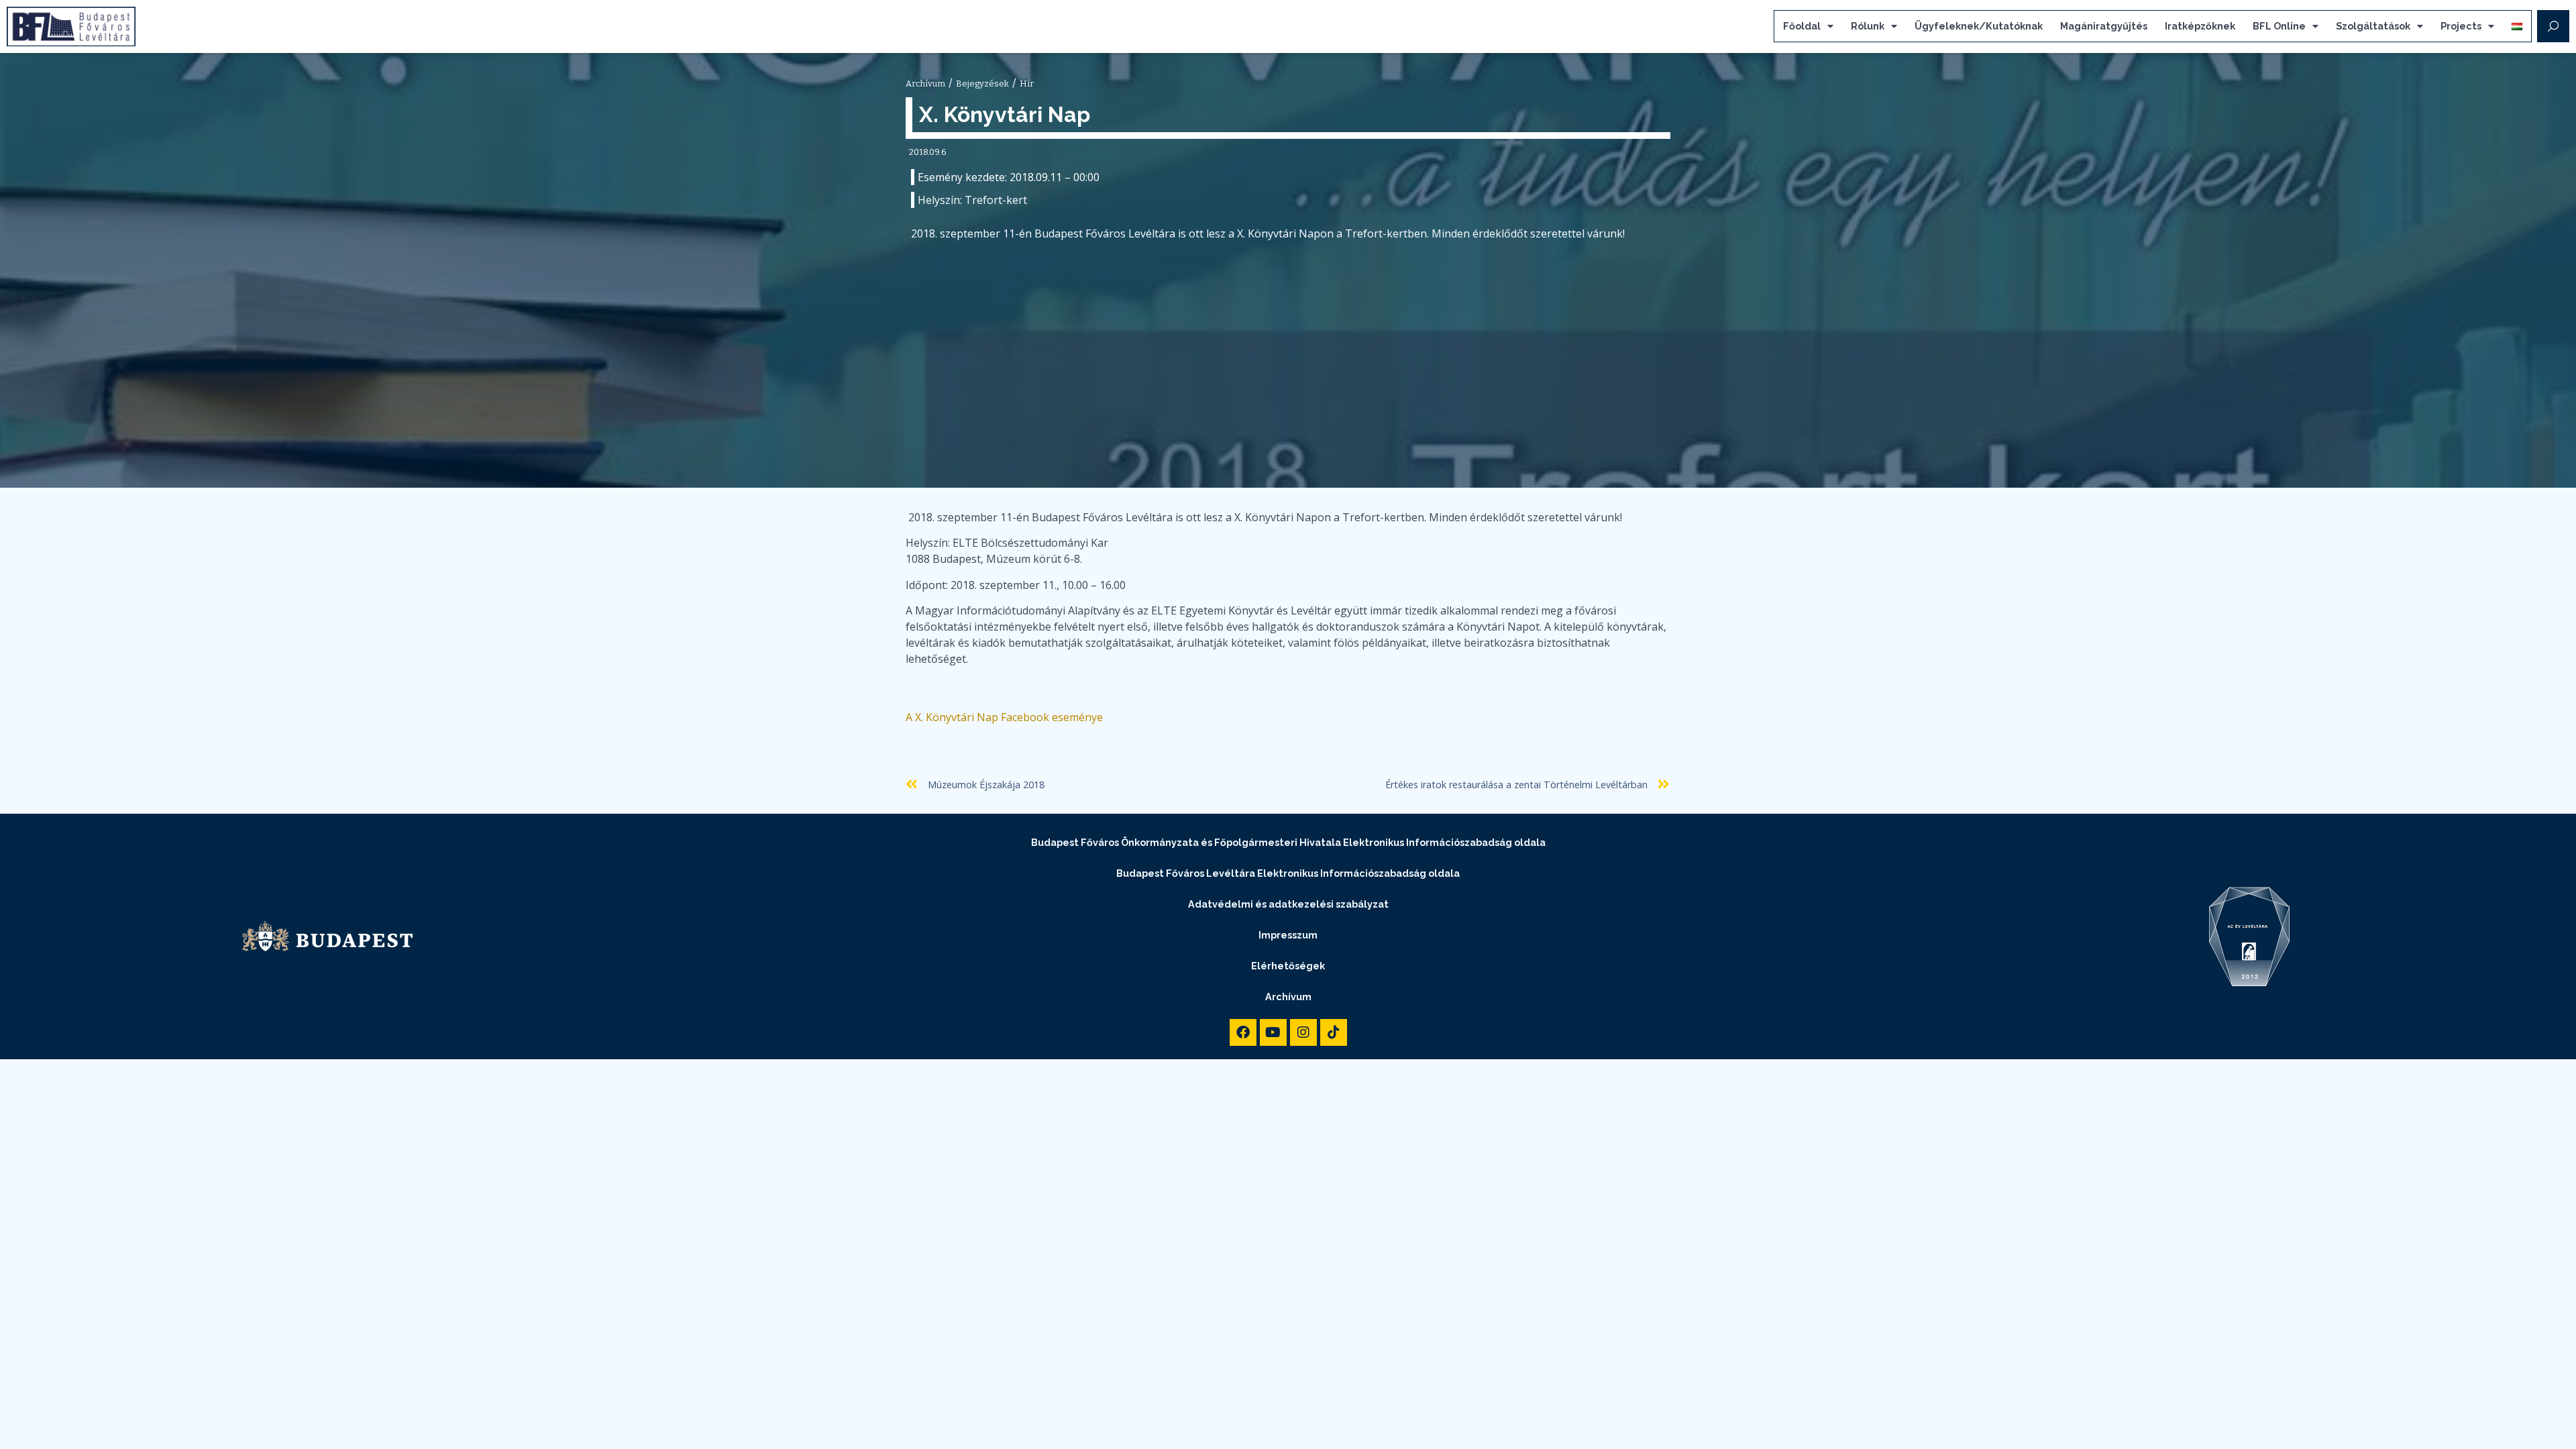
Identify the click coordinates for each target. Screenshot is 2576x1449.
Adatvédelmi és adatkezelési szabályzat (1288, 904)
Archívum (1288, 997)
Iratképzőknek (2200, 26)
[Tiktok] (1334, 1032)
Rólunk (1868, 26)
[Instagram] (1303, 1032)
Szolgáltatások (2373, 26)
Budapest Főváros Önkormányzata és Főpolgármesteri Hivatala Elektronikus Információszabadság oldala (1288, 842)
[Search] (2553, 26)
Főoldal (1802, 26)
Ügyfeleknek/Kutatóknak (1979, 26)
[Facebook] (1243, 1032)
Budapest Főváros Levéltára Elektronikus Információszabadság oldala (1288, 873)
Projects (2461, 26)
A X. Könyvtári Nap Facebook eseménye (1004, 717)
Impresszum (1288, 935)
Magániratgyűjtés (2104, 26)
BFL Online (2279, 26)
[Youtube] (1273, 1032)
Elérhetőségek (1288, 966)
